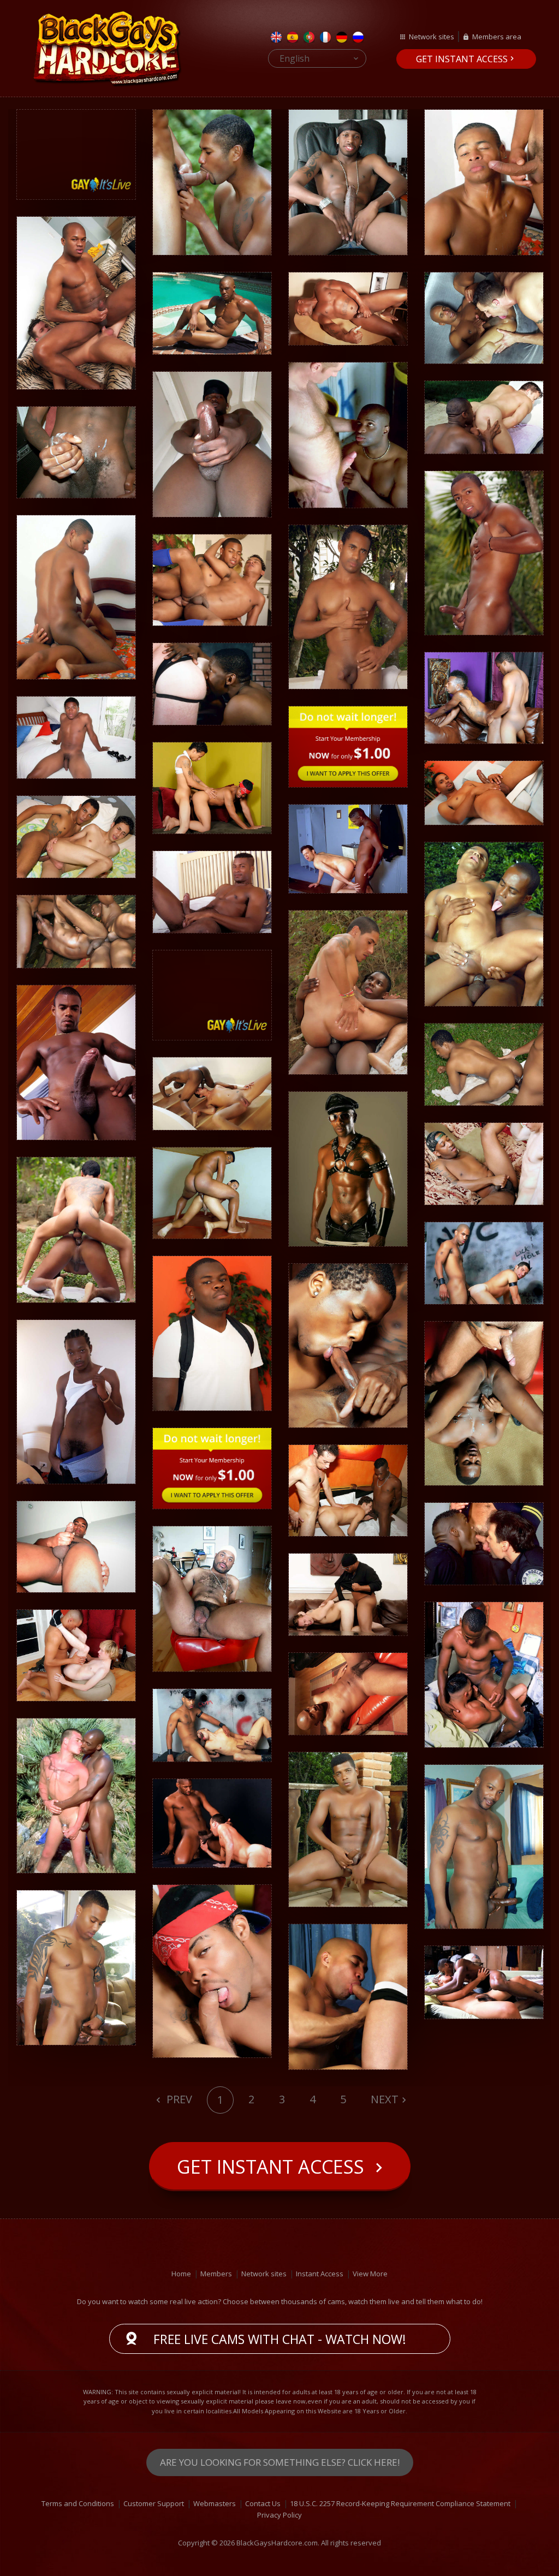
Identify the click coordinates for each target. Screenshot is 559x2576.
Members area (497, 37)
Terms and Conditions (78, 2503)
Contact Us (263, 2503)
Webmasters (215, 2503)
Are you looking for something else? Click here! (280, 2462)
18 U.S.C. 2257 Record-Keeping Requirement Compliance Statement (400, 2503)
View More (370, 2274)
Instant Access (320, 2274)
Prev (178, 2099)
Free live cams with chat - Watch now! (280, 2339)
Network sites (432, 37)
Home (181, 2274)
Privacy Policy (279, 2515)
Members (216, 2274)
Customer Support (154, 2503)
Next (385, 2099)
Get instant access (462, 59)
